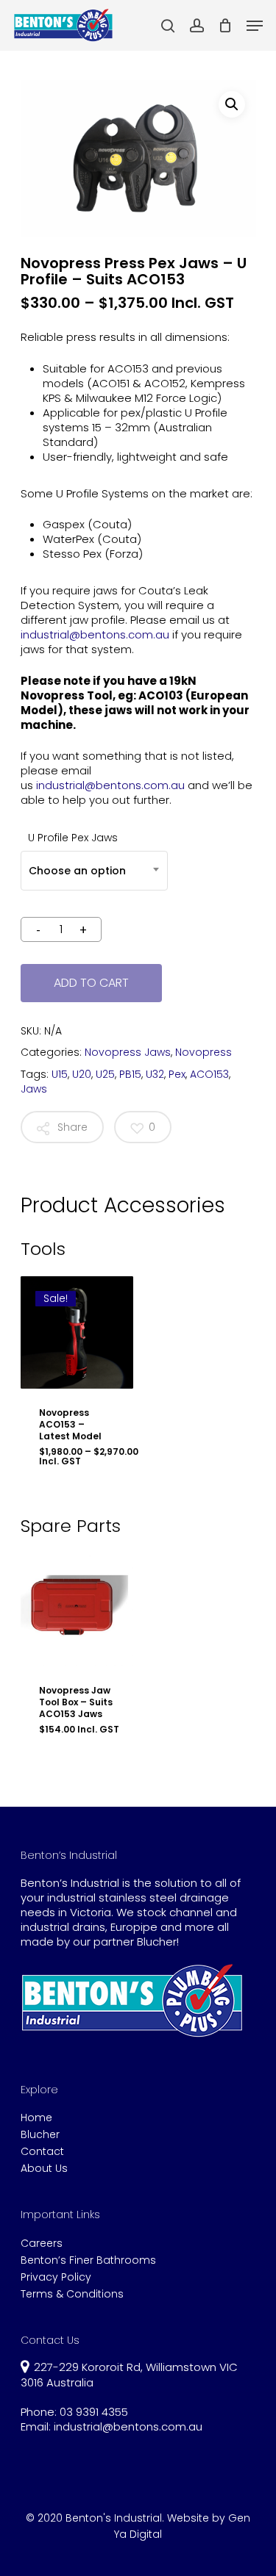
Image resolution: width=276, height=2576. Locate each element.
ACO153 (209, 1074)
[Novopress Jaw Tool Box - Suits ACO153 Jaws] (77, 1610)
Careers (42, 2244)
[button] (232, 104)
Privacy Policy (56, 2277)
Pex (177, 1074)
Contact (42, 2152)
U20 (82, 1074)
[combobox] (94, 871)
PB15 (130, 1074)
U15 (60, 1074)
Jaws (34, 1089)
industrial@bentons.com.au (95, 634)
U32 (155, 1074)
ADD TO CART (91, 983)
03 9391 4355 (94, 2412)
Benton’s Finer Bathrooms (88, 2260)
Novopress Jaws (128, 1052)
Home (36, 2118)
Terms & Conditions (72, 2294)
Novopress (204, 1052)
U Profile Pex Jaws (73, 838)
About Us (44, 2169)
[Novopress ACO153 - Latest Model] (77, 1333)
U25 (105, 1074)
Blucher (40, 2135)
